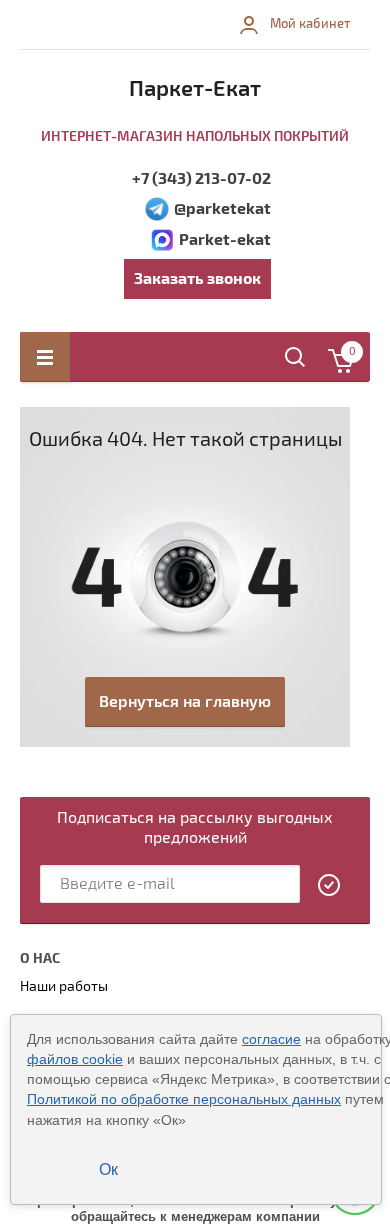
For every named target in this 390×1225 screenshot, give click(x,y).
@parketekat (222, 209)
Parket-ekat (225, 240)
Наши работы (64, 986)
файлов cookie (75, 1059)
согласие (271, 1039)
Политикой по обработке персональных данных (184, 1099)
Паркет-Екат (195, 89)
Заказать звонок (197, 279)
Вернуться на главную (185, 702)
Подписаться (330, 885)
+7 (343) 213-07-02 (201, 179)
